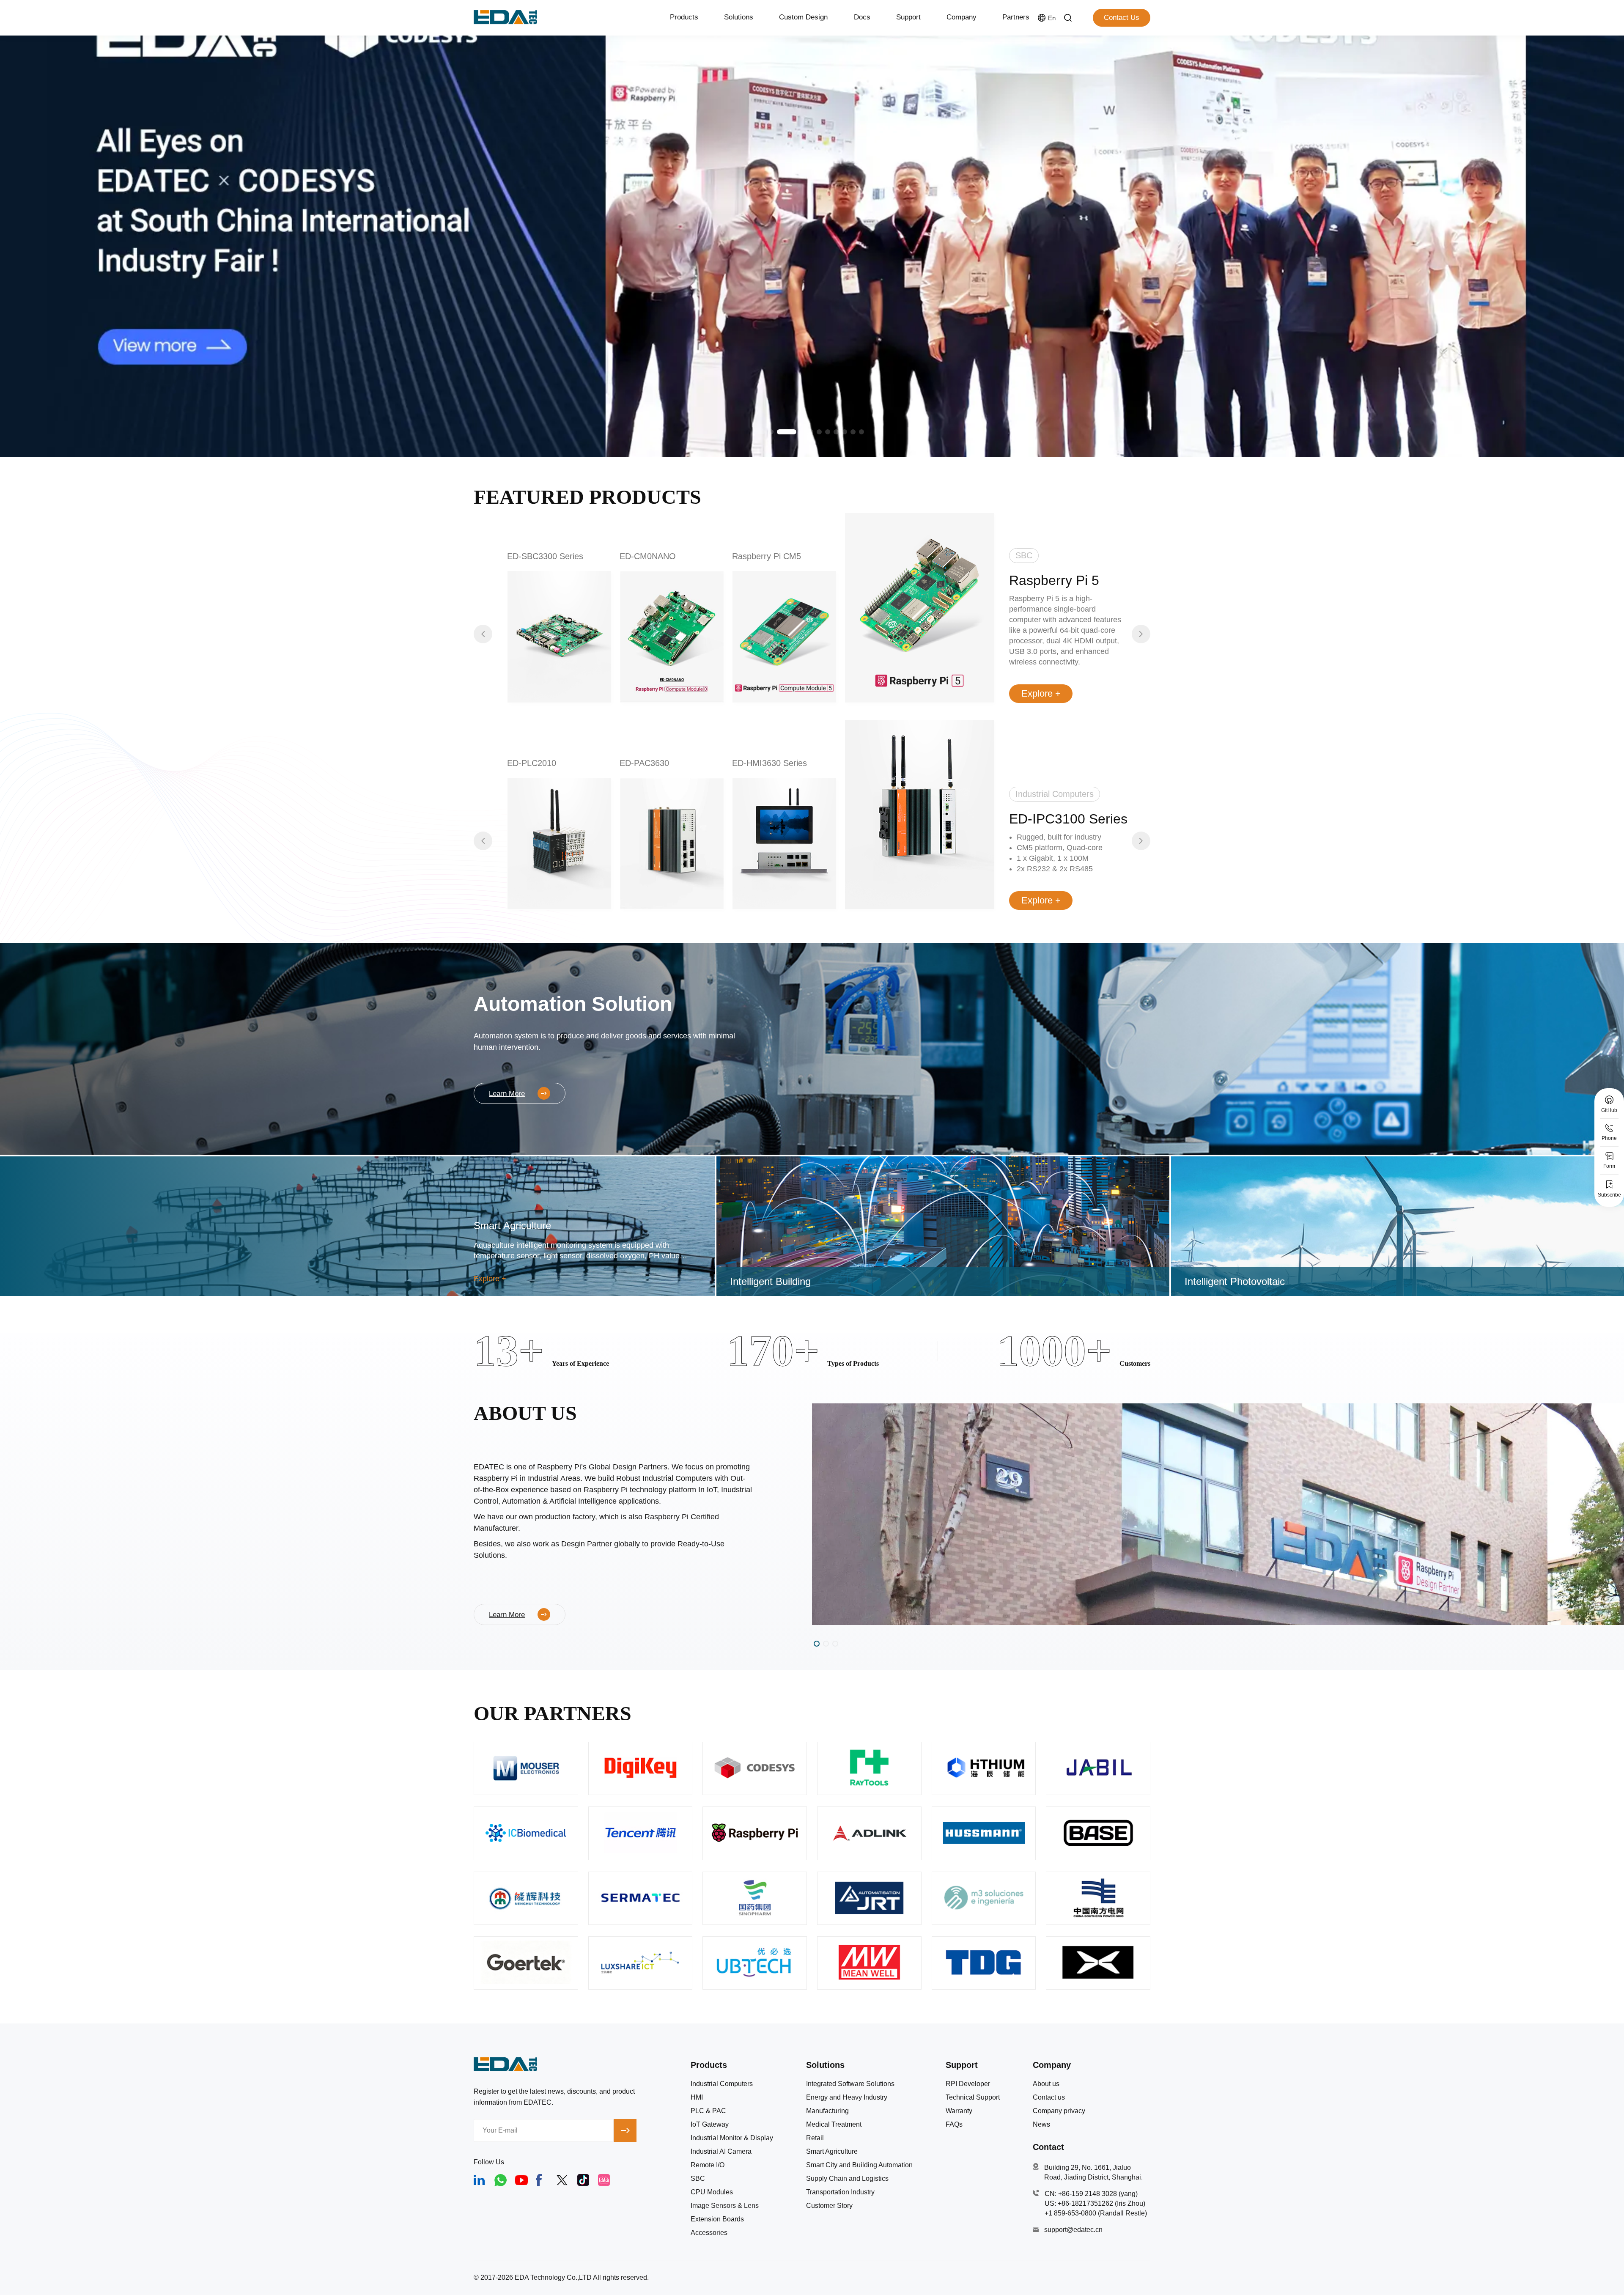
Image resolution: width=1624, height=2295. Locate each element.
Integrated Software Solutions (850, 2084)
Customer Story (829, 2206)
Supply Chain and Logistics (847, 2179)
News (1041, 2125)
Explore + (1041, 693)
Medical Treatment (834, 2125)
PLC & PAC (708, 2111)
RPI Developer (968, 2084)
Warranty (959, 2111)
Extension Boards (717, 2219)
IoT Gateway (710, 2125)
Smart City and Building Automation (859, 2165)
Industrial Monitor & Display (732, 2138)
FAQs (954, 2125)
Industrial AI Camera (721, 2152)
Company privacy (1059, 2111)
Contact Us (1122, 18)
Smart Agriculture (832, 2152)
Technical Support (973, 2097)
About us (1046, 2084)
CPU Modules (712, 2192)
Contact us (1049, 2097)
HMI (697, 2097)
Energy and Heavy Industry (847, 2097)
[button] (763, 432)
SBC (698, 2179)
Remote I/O (708, 2165)
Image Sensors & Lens (725, 2206)
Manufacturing (827, 2111)
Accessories (709, 2233)
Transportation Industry (840, 2192)
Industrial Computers (722, 2084)
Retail (815, 2138)
